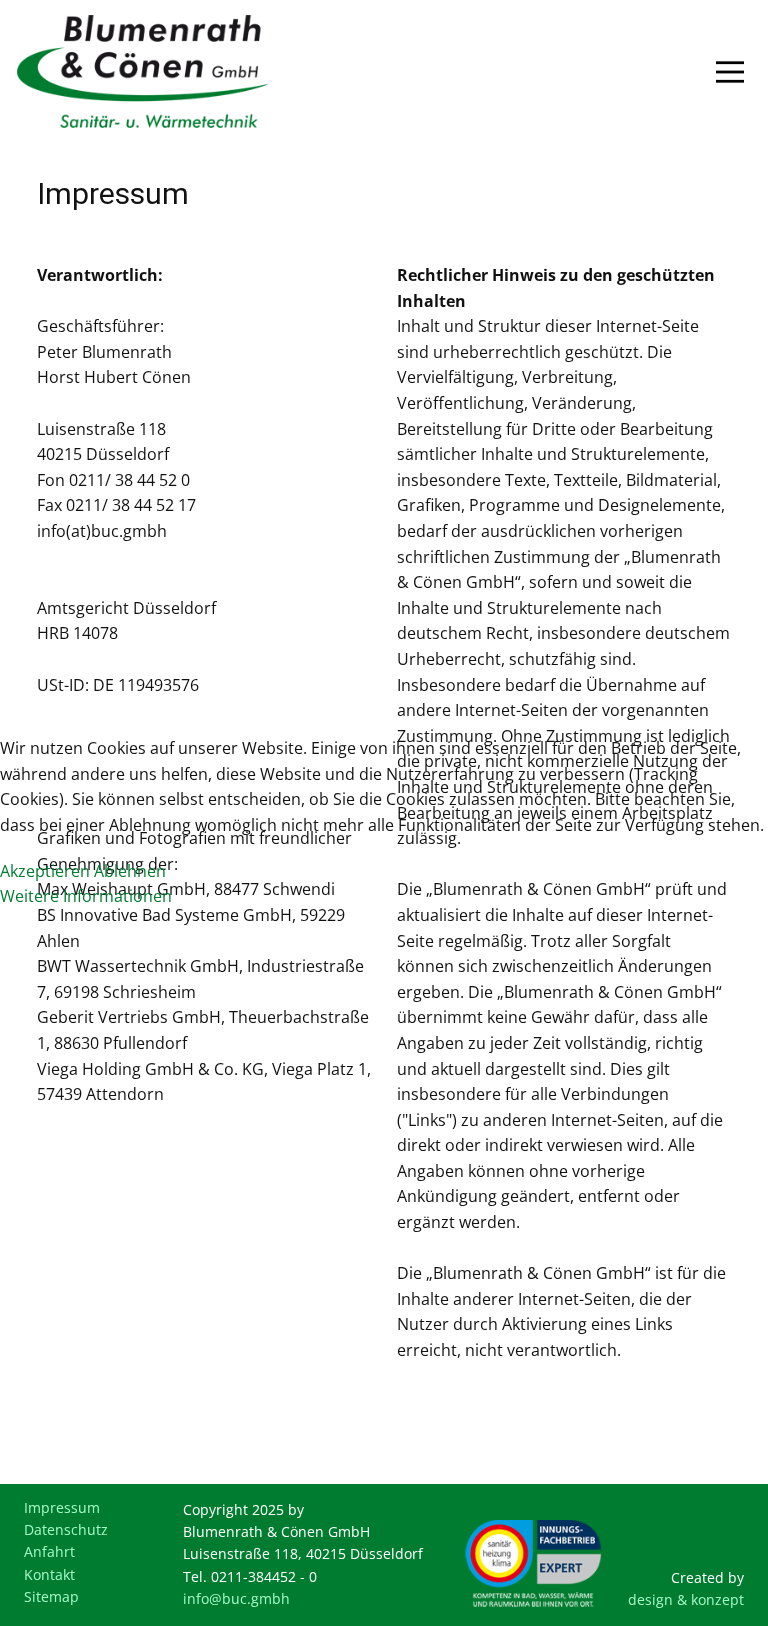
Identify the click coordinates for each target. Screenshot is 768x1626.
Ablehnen (130, 871)
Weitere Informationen (86, 896)
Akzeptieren (45, 871)
